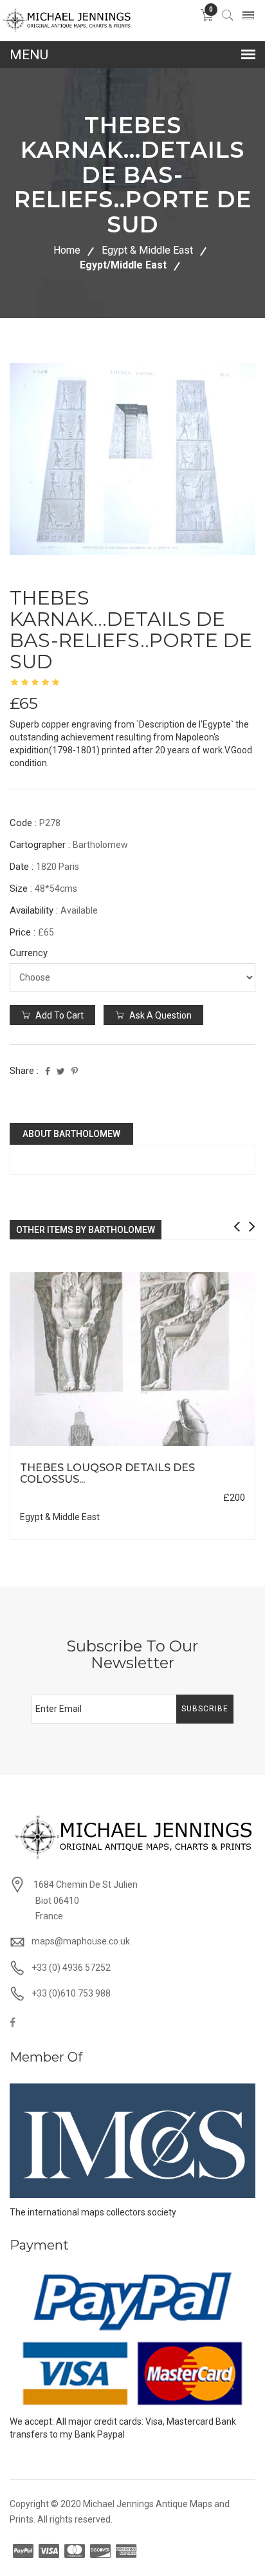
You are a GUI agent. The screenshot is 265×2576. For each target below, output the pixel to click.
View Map (199, 1446)
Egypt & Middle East (147, 250)
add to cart (59, 1015)
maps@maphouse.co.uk (81, 1941)
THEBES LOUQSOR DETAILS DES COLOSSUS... (107, 1473)
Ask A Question (160, 1015)
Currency (29, 953)
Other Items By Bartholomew (86, 1230)
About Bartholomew (71, 1134)
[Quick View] (133, 1359)
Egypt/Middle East (123, 265)
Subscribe (205, 1709)
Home (67, 250)
